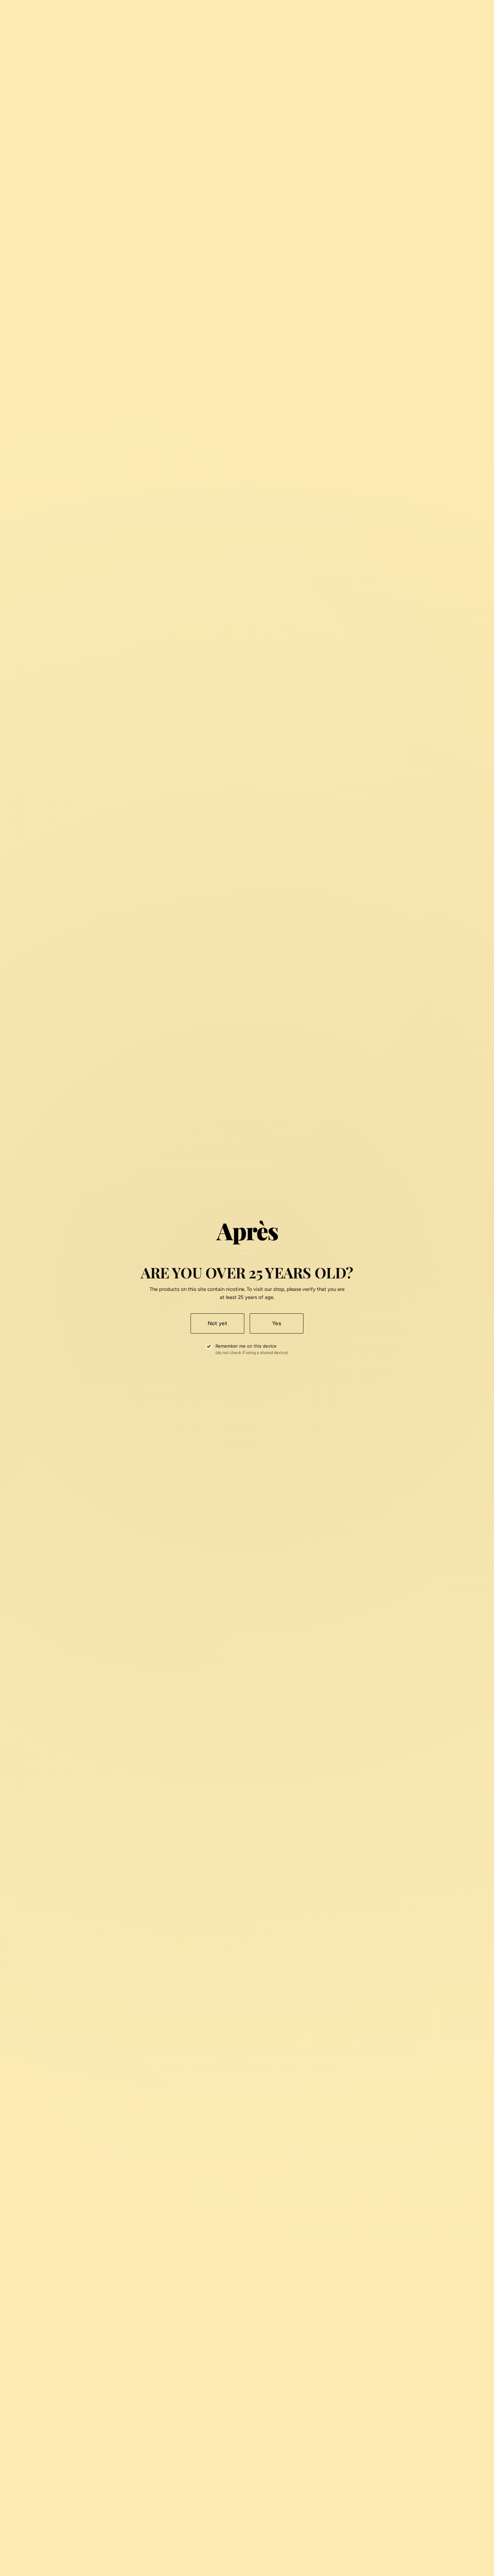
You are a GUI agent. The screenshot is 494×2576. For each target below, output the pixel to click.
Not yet (217, 1323)
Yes (277, 1323)
